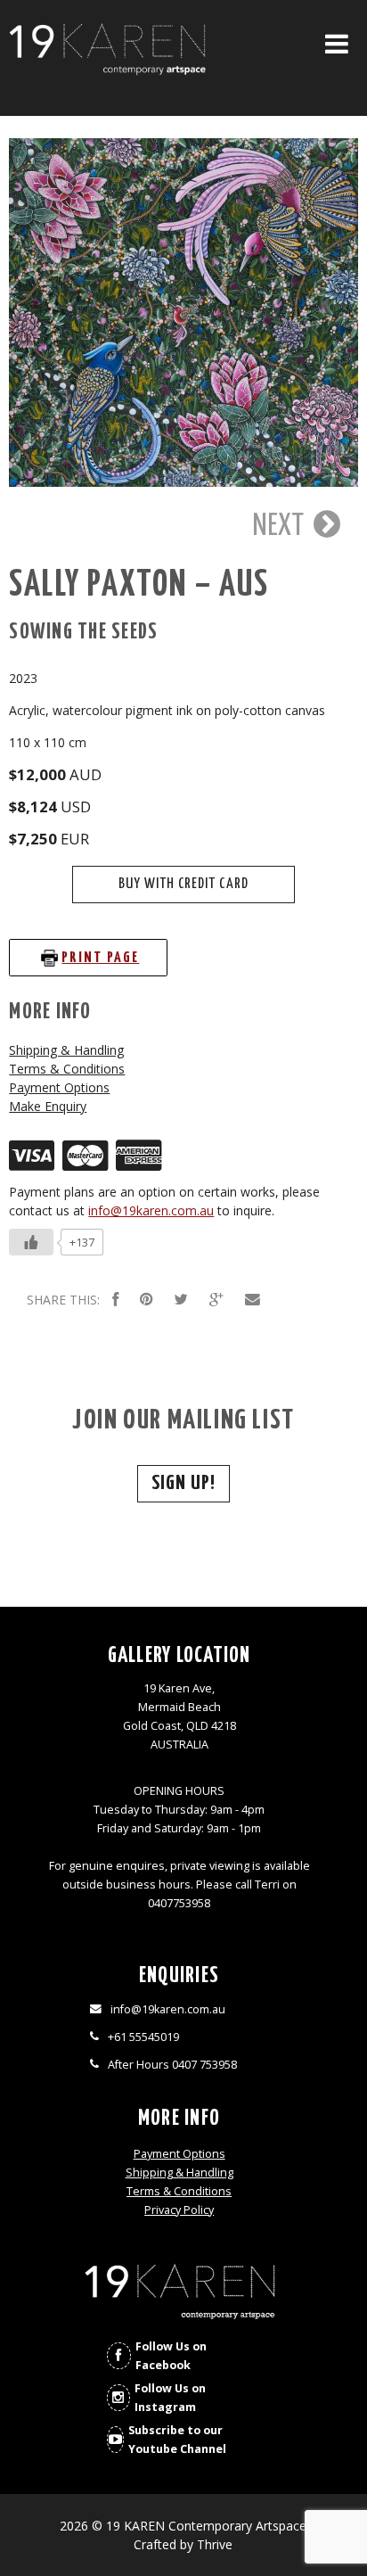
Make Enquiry (48, 1106)
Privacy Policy (179, 2210)
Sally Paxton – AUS (139, 585)
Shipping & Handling (66, 1050)
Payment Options (59, 1087)
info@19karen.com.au (151, 1210)
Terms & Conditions (67, 1069)
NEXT (281, 526)
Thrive (215, 2544)
